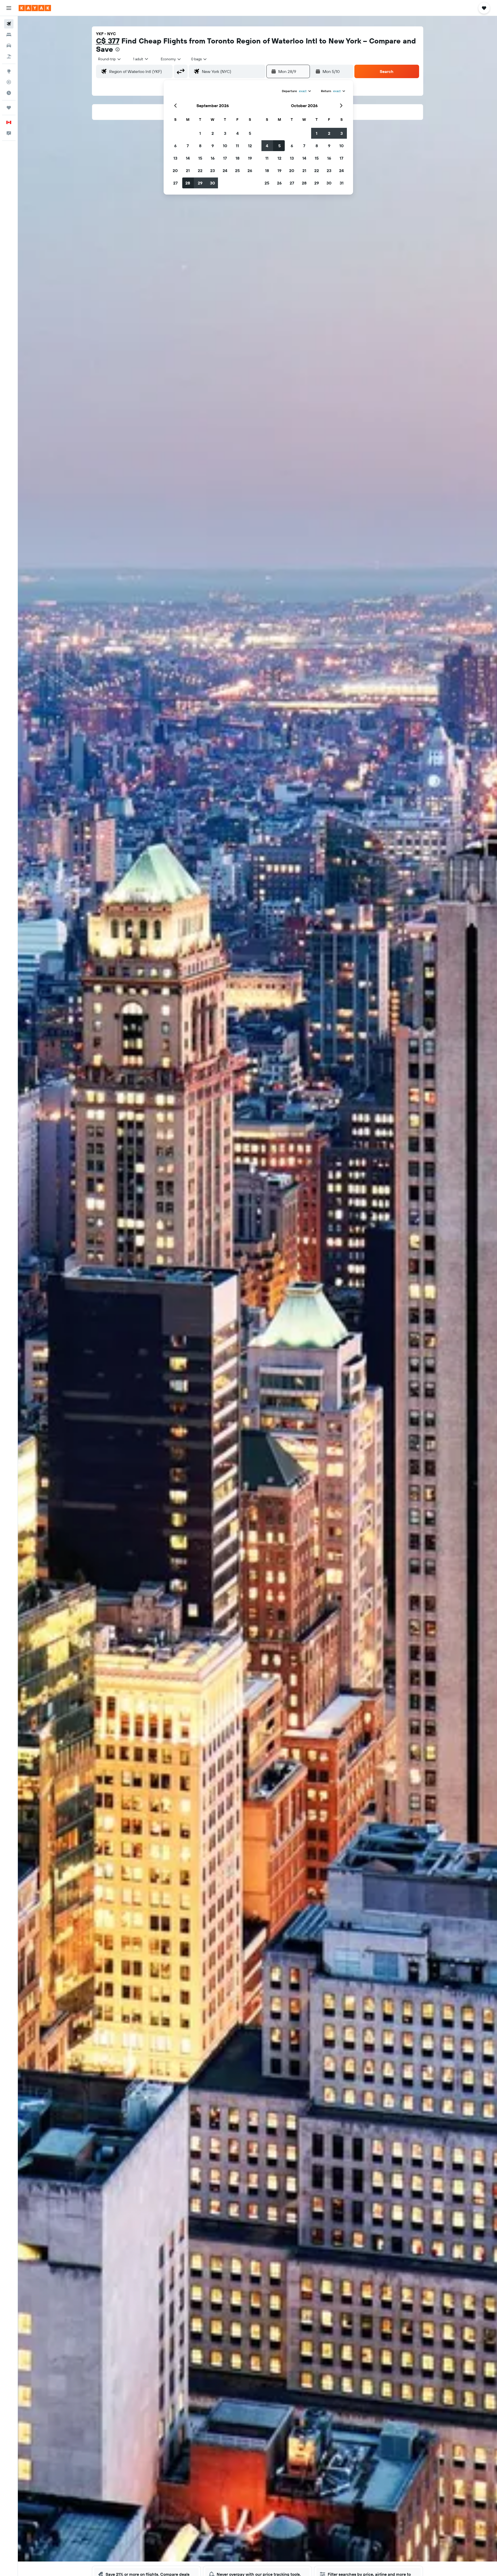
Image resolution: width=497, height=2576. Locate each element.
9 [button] (213, 146)
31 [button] (342, 183)
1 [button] (200, 133)
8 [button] (200, 146)
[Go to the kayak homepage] (35, 8)
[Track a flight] (9, 82)
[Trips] (9, 108)
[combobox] (110, 59)
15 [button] (200, 158)
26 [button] (250, 171)
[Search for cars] (9, 46)
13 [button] (175, 158)
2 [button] (213, 133)
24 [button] (225, 171)
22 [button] (200, 171)
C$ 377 (108, 41)
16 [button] (213, 158)
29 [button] (200, 183)
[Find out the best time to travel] (9, 93)
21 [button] (188, 171)
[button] (9, 8)
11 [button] (237, 146)
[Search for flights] (9, 24)
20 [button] (175, 171)
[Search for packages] (9, 56)
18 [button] (237, 158)
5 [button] (250, 133)
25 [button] (237, 171)
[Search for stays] (9, 35)
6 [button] (175, 146)
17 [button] (225, 158)
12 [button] (250, 146)
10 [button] (225, 146)
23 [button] (213, 171)
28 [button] (188, 183)
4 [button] (237, 133)
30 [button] (213, 183)
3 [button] (225, 133)
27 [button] (175, 183)
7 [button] (188, 146)
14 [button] (188, 158)
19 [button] (250, 158)
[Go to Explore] (9, 71)
